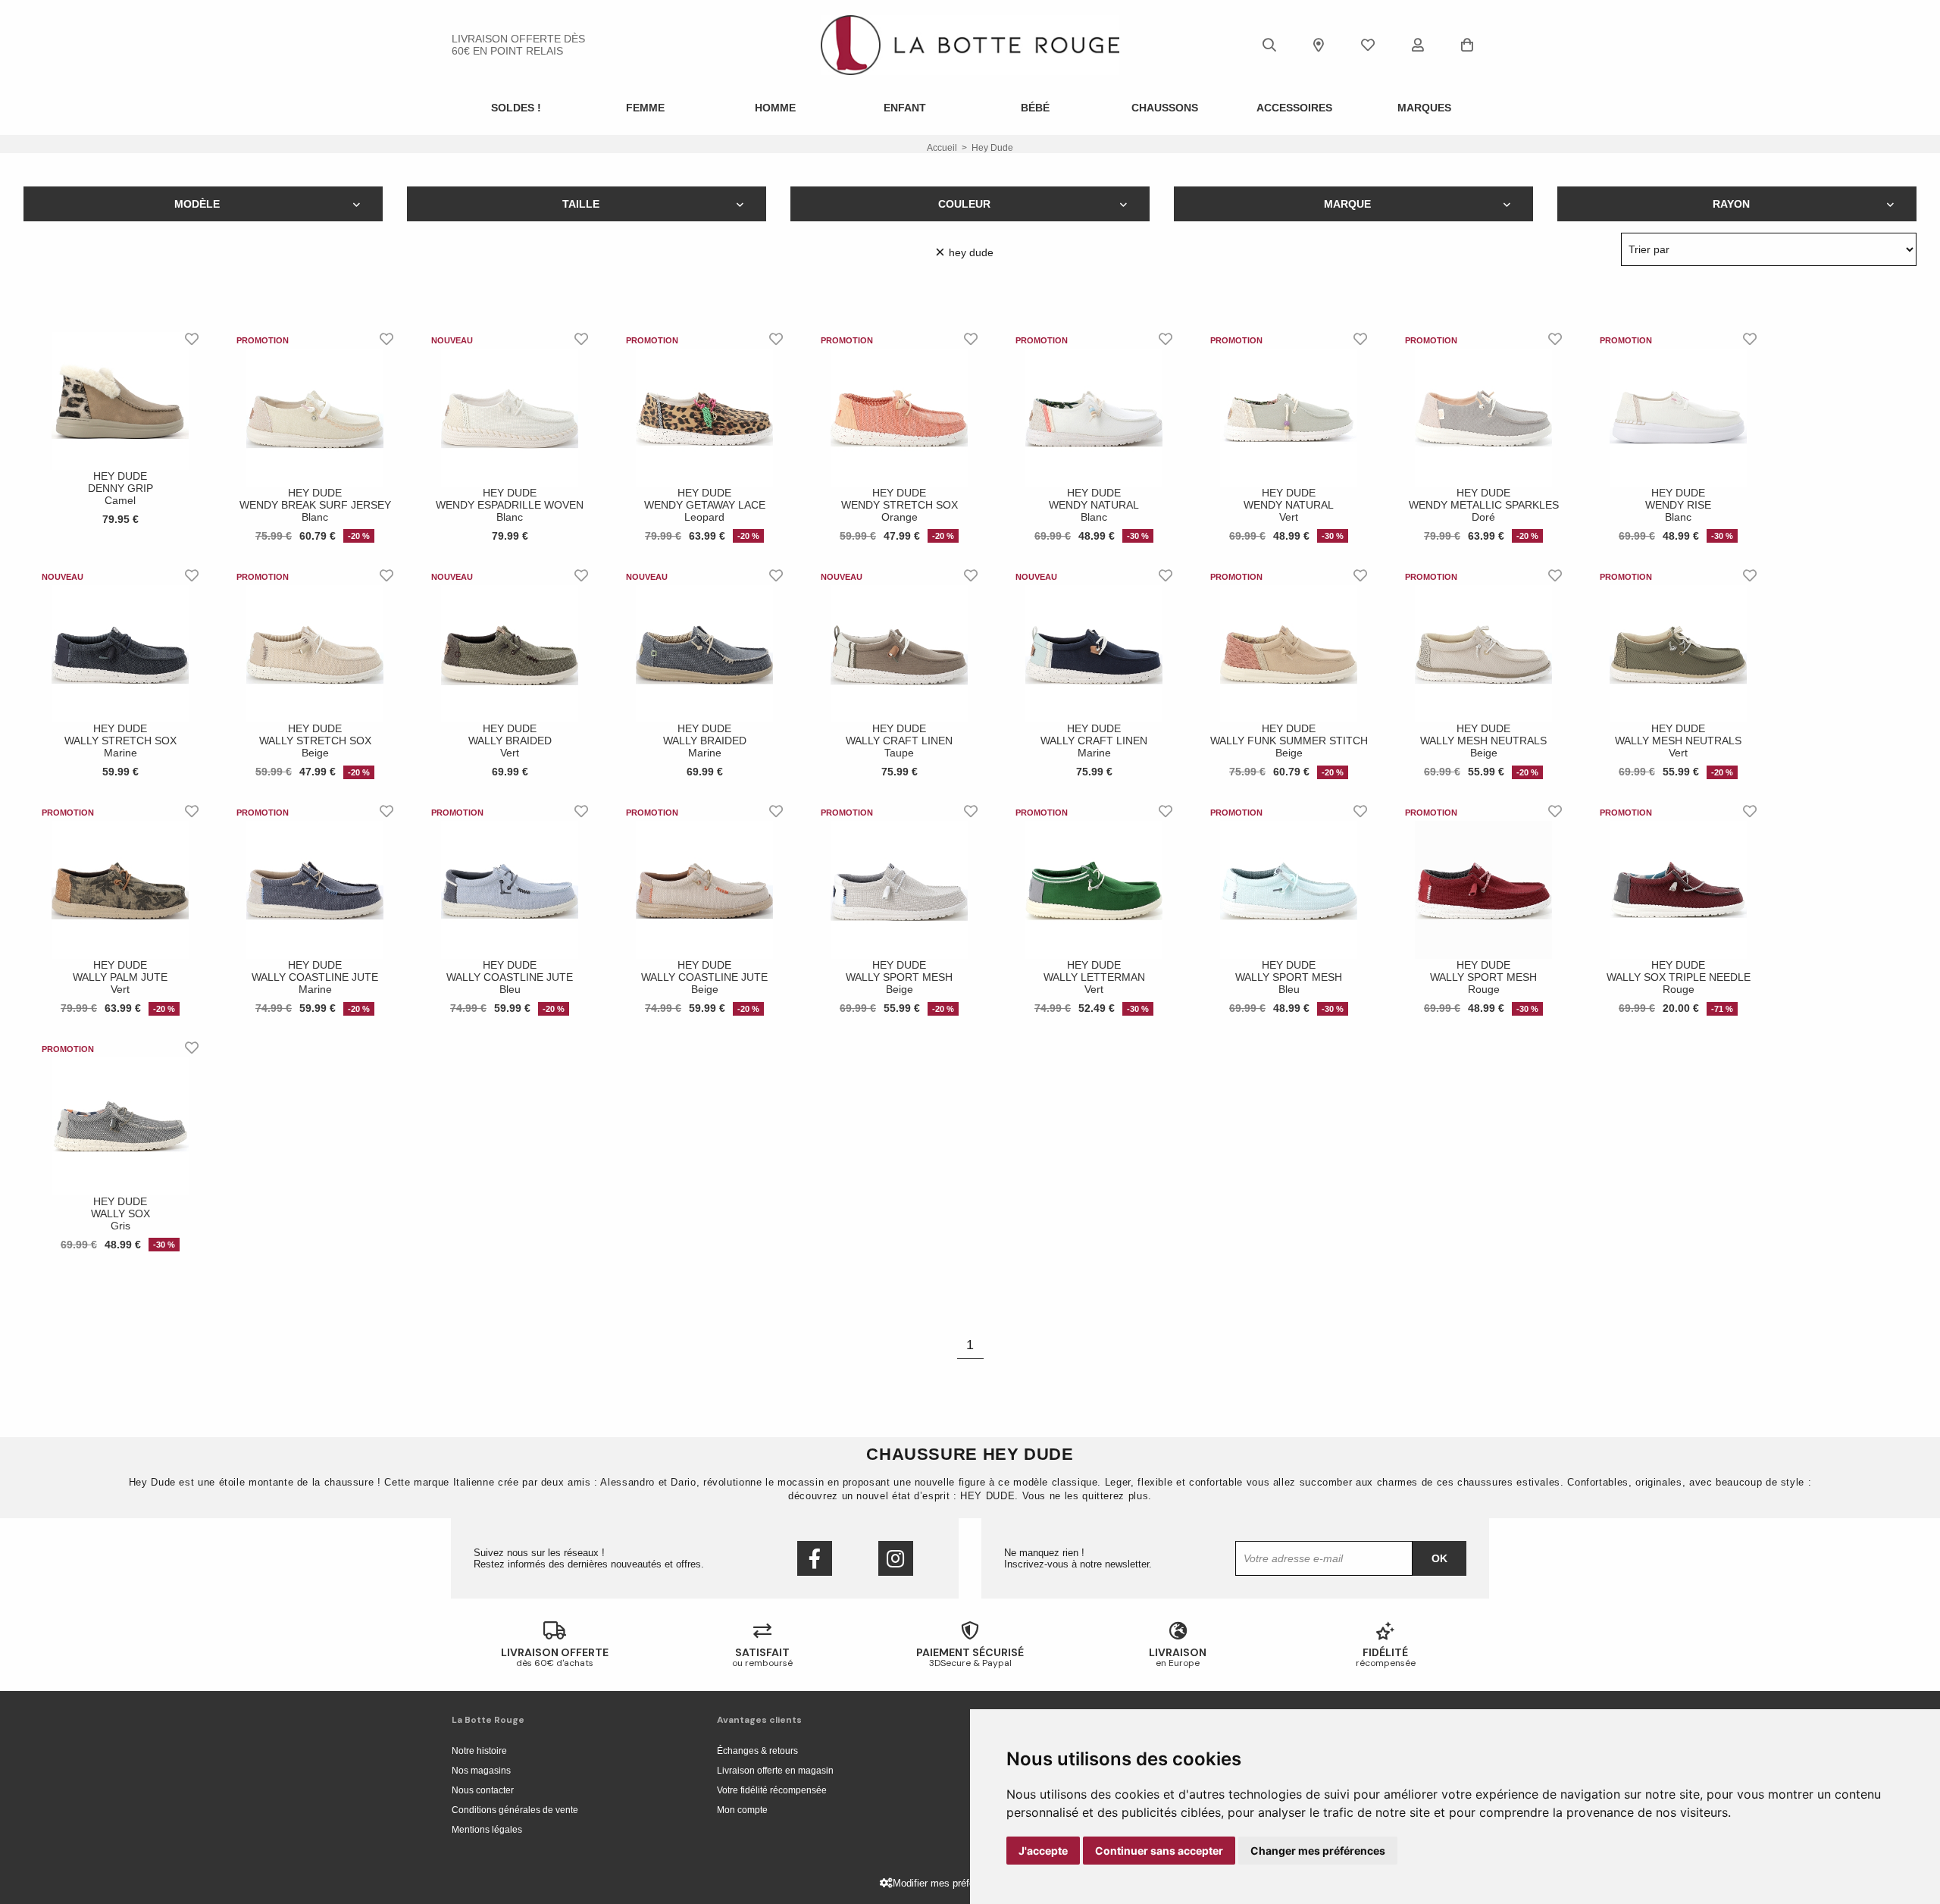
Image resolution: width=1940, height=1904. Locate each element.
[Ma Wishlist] (1368, 45)
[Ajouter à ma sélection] (192, 339)
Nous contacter (483, 1790)
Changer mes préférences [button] (1318, 1851)
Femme (645, 108)
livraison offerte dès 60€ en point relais (518, 45)
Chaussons (1165, 108)
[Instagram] (896, 1558)
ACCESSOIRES (1294, 108)
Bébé (1035, 108)
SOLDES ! (516, 108)
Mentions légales (487, 1830)
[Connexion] (1418, 45)
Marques (1424, 108)
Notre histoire (479, 1751)
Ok (1439, 1558)
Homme (775, 108)
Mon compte (742, 1810)
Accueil (942, 148)
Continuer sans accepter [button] (1159, 1851)
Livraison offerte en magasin (775, 1771)
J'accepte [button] (1043, 1851)
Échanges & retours (757, 1751)
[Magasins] (1319, 45)
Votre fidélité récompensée (772, 1790)
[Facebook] (815, 1558)
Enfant (905, 108)
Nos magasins (481, 1771)
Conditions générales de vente (515, 1810)
